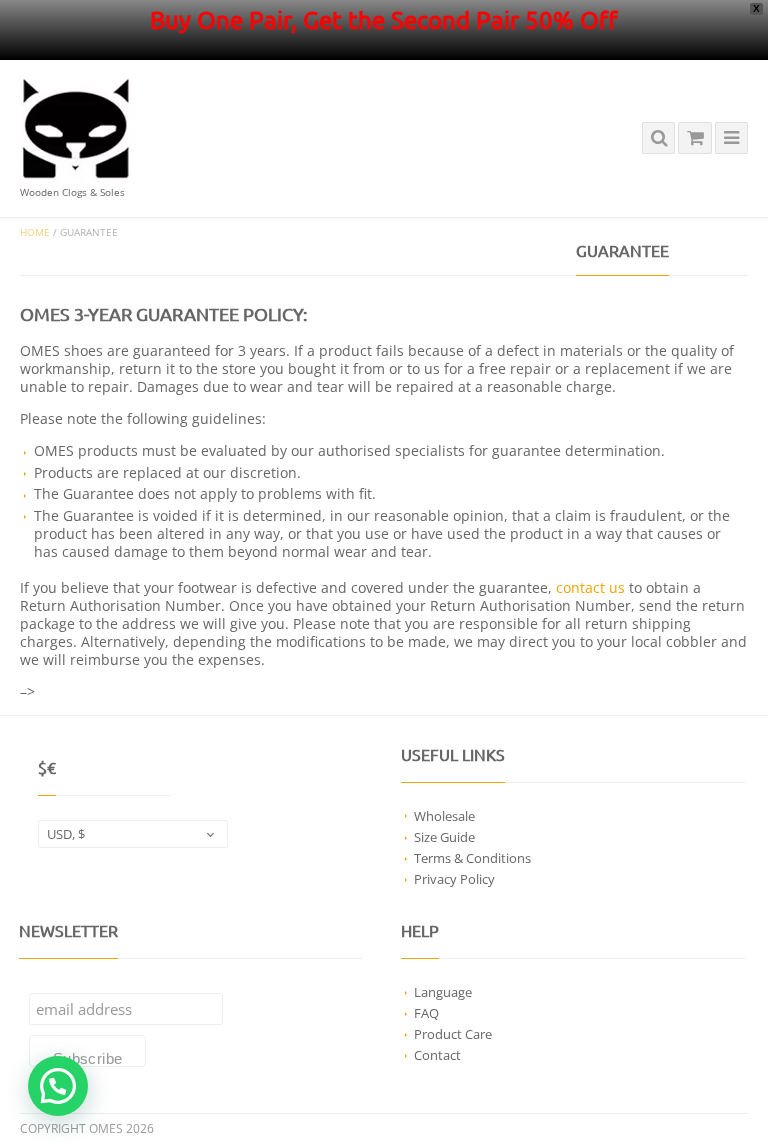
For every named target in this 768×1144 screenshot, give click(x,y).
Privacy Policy (454, 879)
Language (443, 992)
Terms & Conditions (472, 858)
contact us (590, 587)
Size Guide (444, 837)
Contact (437, 1055)
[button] (58, 1086)
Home (35, 232)
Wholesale (444, 816)
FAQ (426, 1013)
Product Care (453, 1034)
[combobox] (133, 834)
